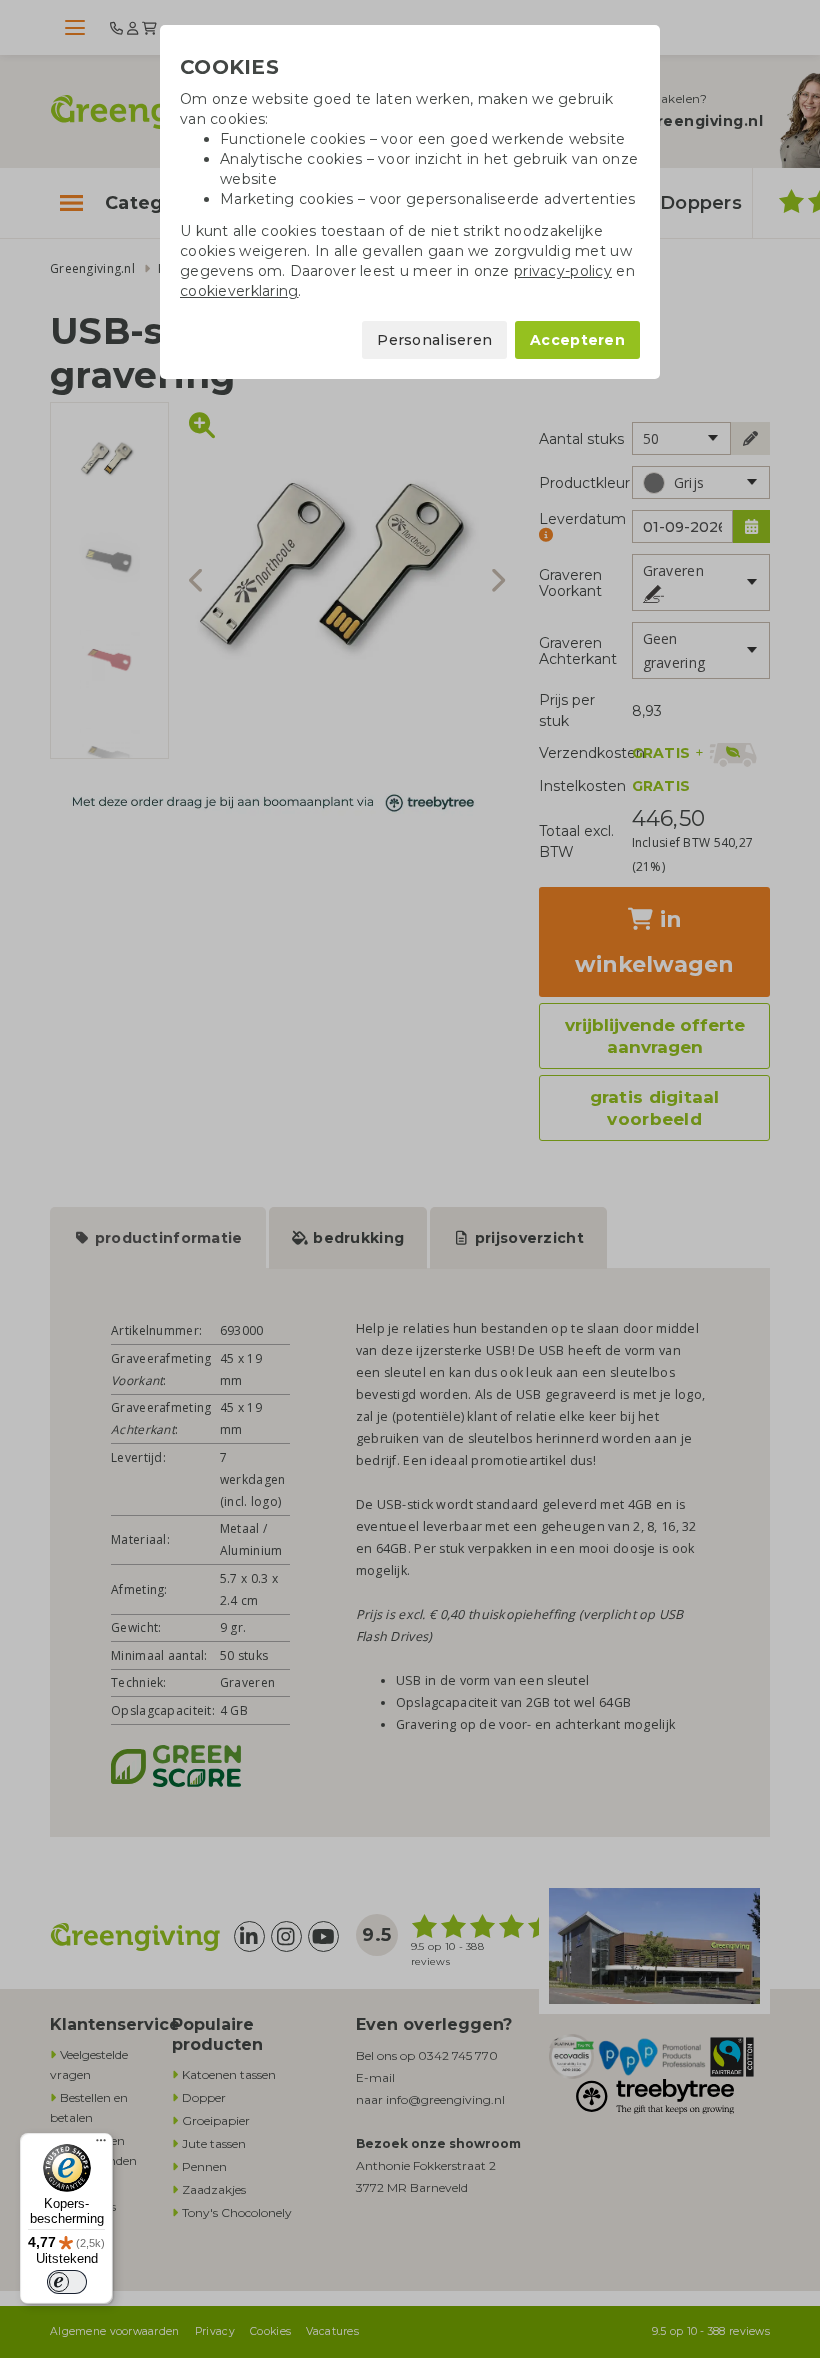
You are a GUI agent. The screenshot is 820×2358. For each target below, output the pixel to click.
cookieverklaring (239, 291)
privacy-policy (563, 271)
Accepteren (577, 340)
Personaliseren (434, 340)
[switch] (67, 2282)
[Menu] (101, 2145)
